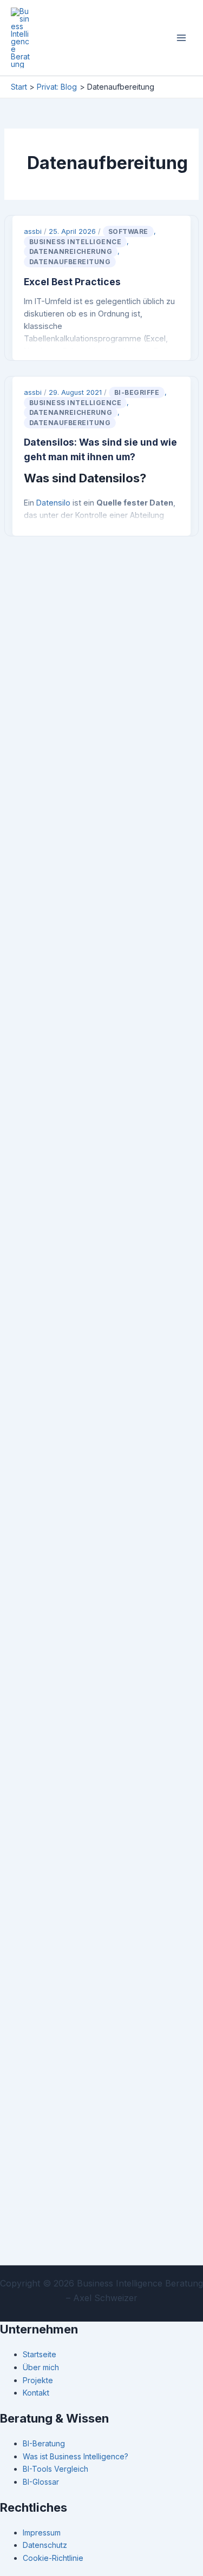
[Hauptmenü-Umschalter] (181, 38)
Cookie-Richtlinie (53, 2558)
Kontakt (36, 2393)
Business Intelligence (76, 242)
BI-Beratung (44, 2443)
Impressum (42, 2533)
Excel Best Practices (72, 282)
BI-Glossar (41, 2482)
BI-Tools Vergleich (55, 2469)
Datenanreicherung (71, 251)
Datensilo (53, 503)
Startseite (40, 2354)
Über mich (41, 2367)
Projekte (38, 2380)
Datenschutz (45, 2545)
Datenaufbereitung (70, 262)
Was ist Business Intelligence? (76, 2456)
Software (128, 231)
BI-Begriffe (137, 392)
